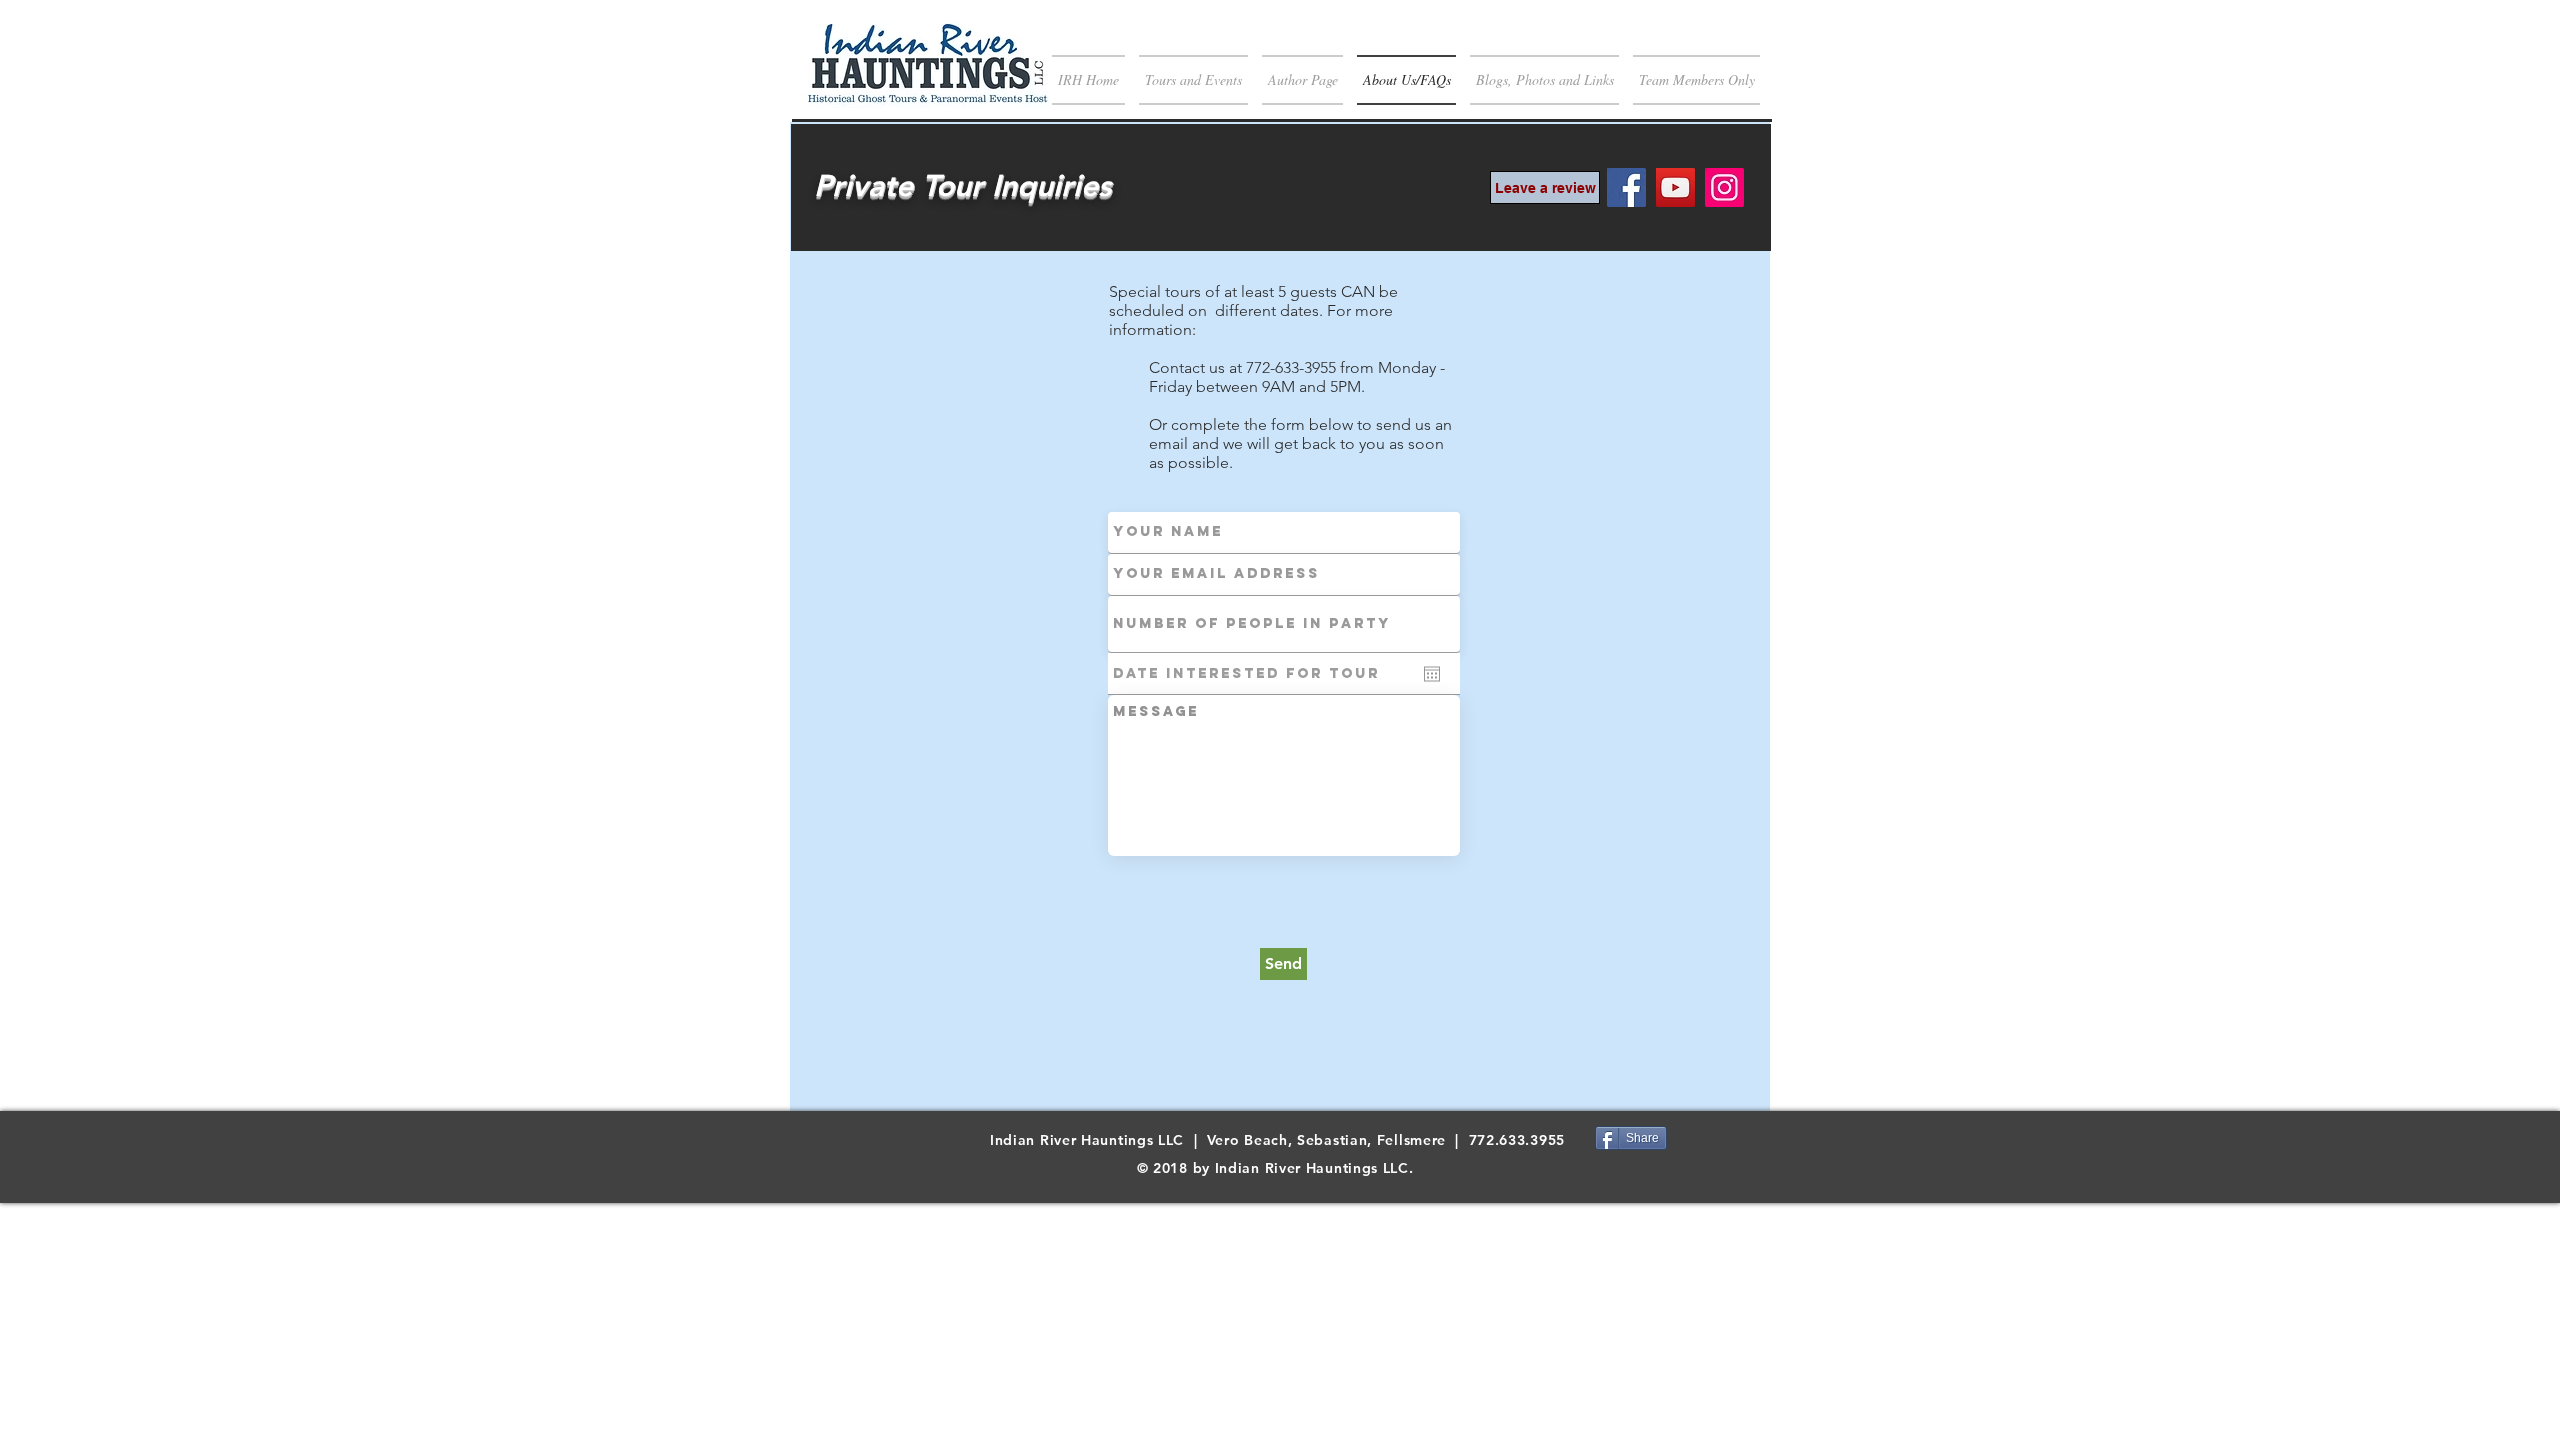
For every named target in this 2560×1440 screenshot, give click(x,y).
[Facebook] (1626, 187)
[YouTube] (1675, 187)
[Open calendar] (1432, 674)
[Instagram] (1724, 187)
